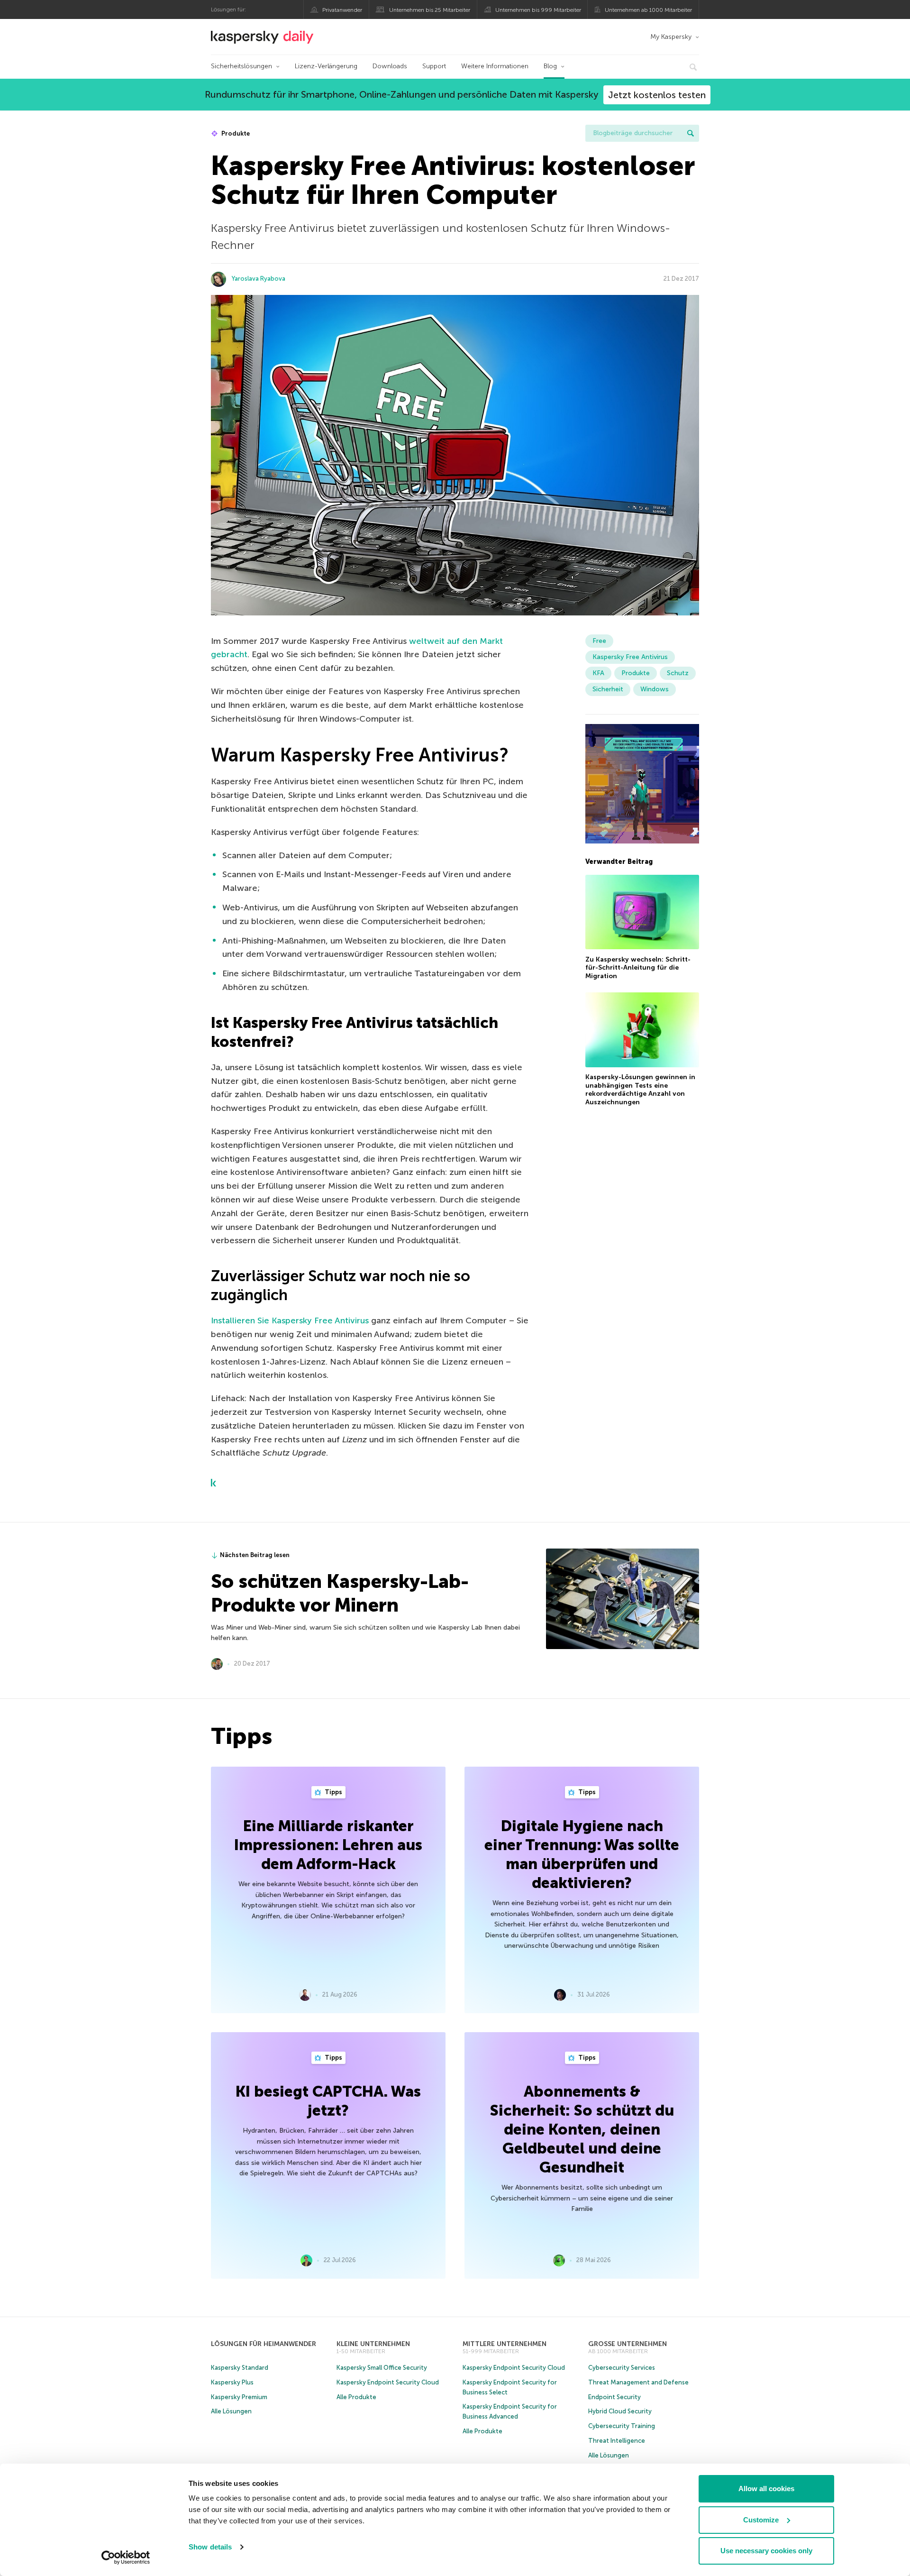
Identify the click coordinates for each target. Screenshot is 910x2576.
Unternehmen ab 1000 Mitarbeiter (648, 10)
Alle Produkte (356, 2397)
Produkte (235, 133)
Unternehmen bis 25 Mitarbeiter (430, 10)
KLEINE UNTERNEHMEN (373, 2344)
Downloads (390, 66)
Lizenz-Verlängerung (326, 66)
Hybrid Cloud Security (620, 2411)
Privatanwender (342, 10)
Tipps (333, 1792)
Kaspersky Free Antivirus (630, 657)
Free (599, 641)
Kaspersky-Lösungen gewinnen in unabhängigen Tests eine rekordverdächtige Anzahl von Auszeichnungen (640, 1090)
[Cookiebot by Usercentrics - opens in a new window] (126, 2558)
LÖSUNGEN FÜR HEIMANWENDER (264, 2344)
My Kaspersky (671, 37)
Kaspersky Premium (239, 2397)
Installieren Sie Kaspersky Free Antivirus (290, 1320)
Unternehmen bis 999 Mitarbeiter (538, 10)
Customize (761, 2520)
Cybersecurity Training (622, 2426)
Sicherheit (608, 689)
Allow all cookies (766, 2489)
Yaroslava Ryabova (259, 279)
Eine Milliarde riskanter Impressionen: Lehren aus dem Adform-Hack (328, 1845)
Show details (210, 2547)
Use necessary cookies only (766, 2551)
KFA (598, 673)
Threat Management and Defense (638, 2382)
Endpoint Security (614, 2397)
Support (434, 66)
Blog (550, 66)
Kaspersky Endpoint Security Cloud (388, 2382)
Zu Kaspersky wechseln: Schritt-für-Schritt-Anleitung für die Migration (638, 967)
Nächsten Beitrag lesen (255, 1555)
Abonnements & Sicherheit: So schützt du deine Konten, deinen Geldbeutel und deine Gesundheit (582, 2129)
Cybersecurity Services (622, 2368)
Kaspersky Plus (232, 2382)
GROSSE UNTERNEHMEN (628, 2344)
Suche (691, 133)
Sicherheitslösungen (241, 66)
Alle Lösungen (231, 2411)
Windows (655, 689)
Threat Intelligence (617, 2441)
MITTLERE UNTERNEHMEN (505, 2344)
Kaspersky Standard (240, 2368)
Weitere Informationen (495, 66)
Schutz (678, 673)
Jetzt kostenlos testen (657, 95)
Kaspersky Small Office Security (382, 2368)
